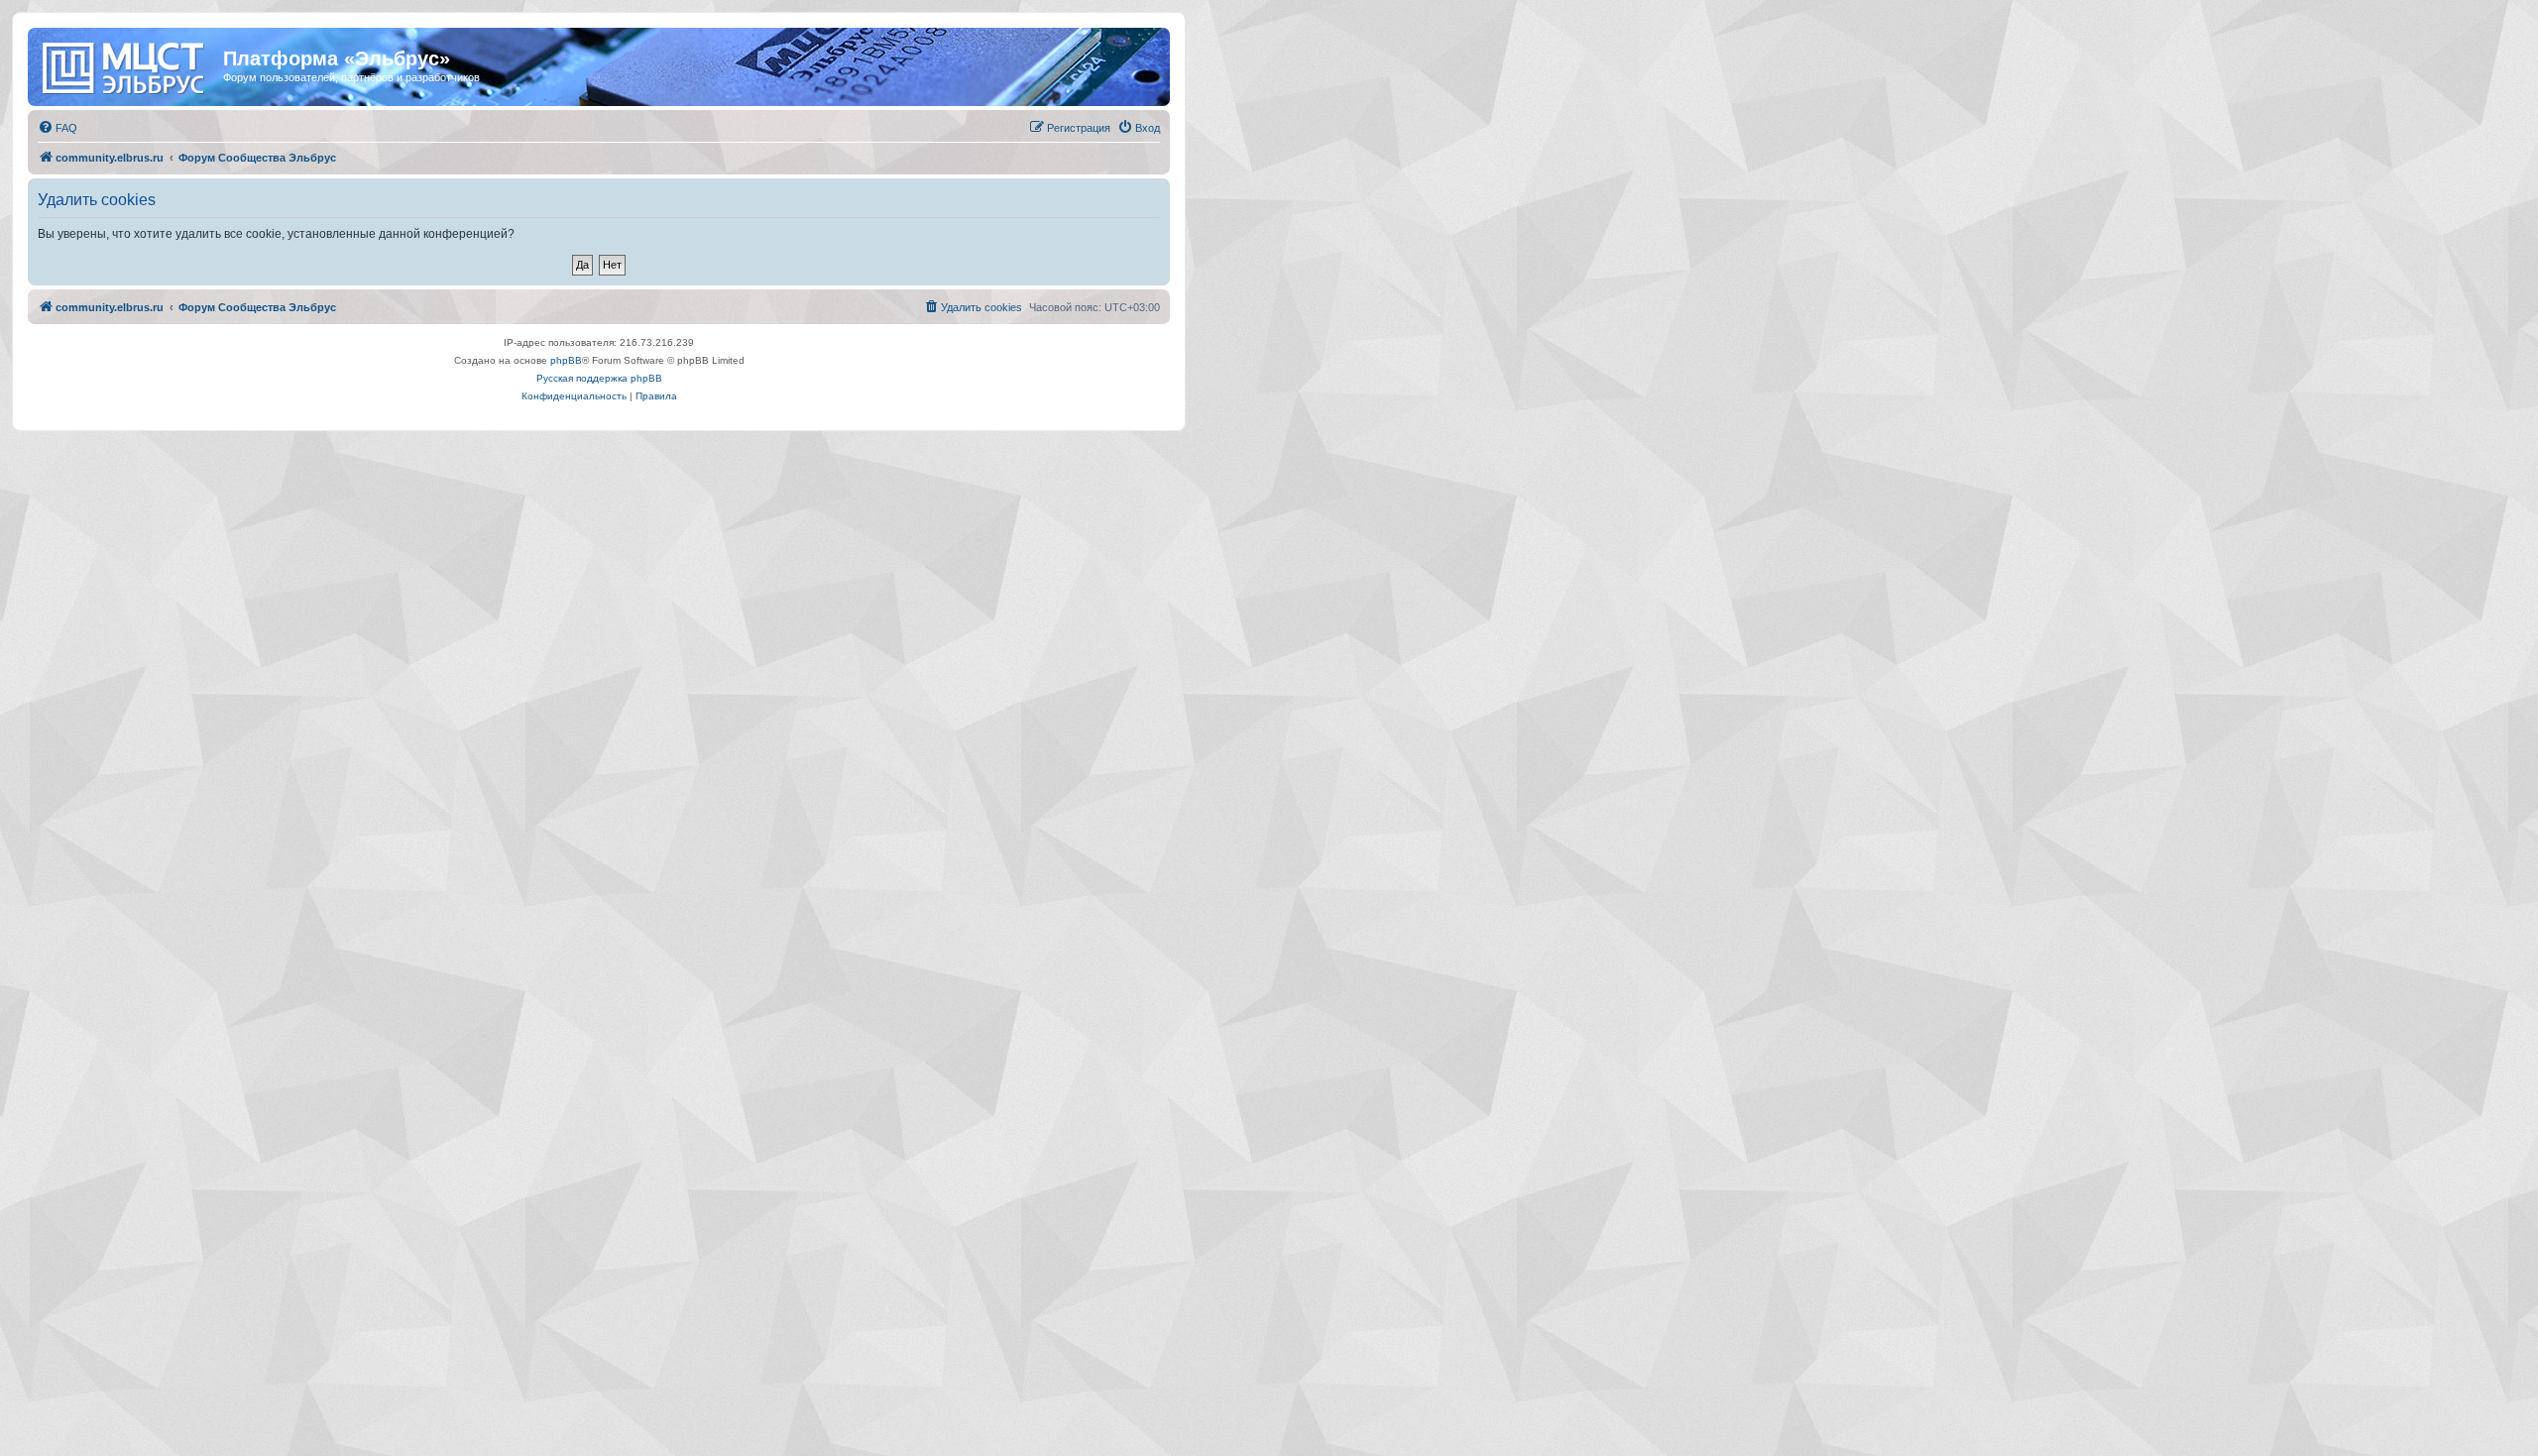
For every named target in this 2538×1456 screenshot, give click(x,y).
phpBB (566, 360)
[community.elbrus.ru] (128, 64)
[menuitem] (58, 128)
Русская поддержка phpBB (599, 378)
